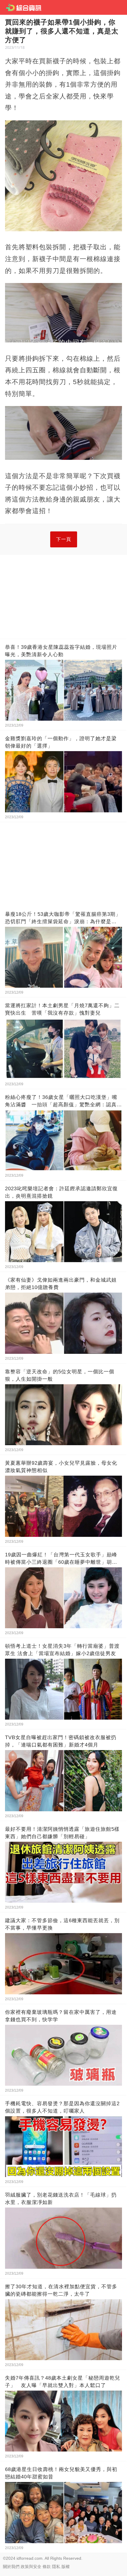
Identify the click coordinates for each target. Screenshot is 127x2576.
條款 (47, 2567)
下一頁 (64, 539)
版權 (66, 2567)
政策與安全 (31, 2567)
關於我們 (11, 2567)
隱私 (56, 2567)
